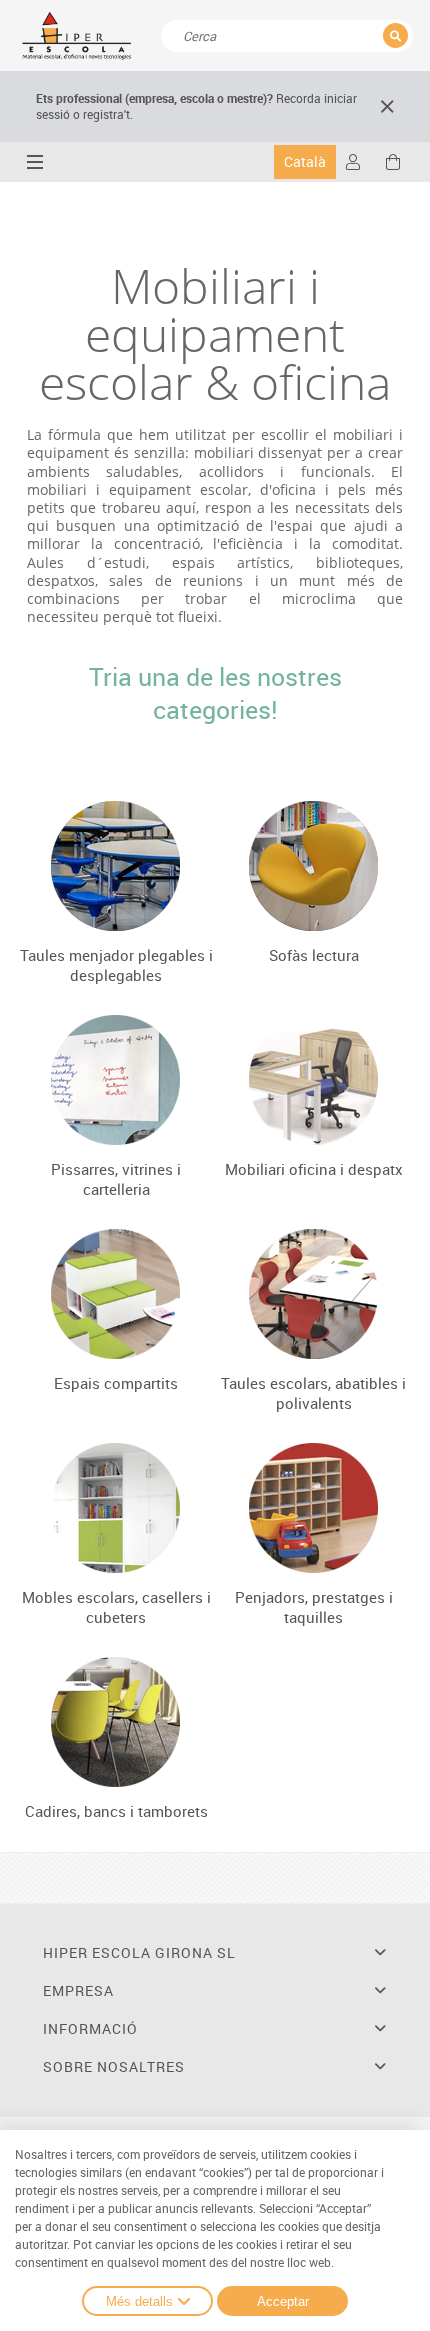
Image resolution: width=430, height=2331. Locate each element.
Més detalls (139, 2301)
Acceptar (283, 2301)
